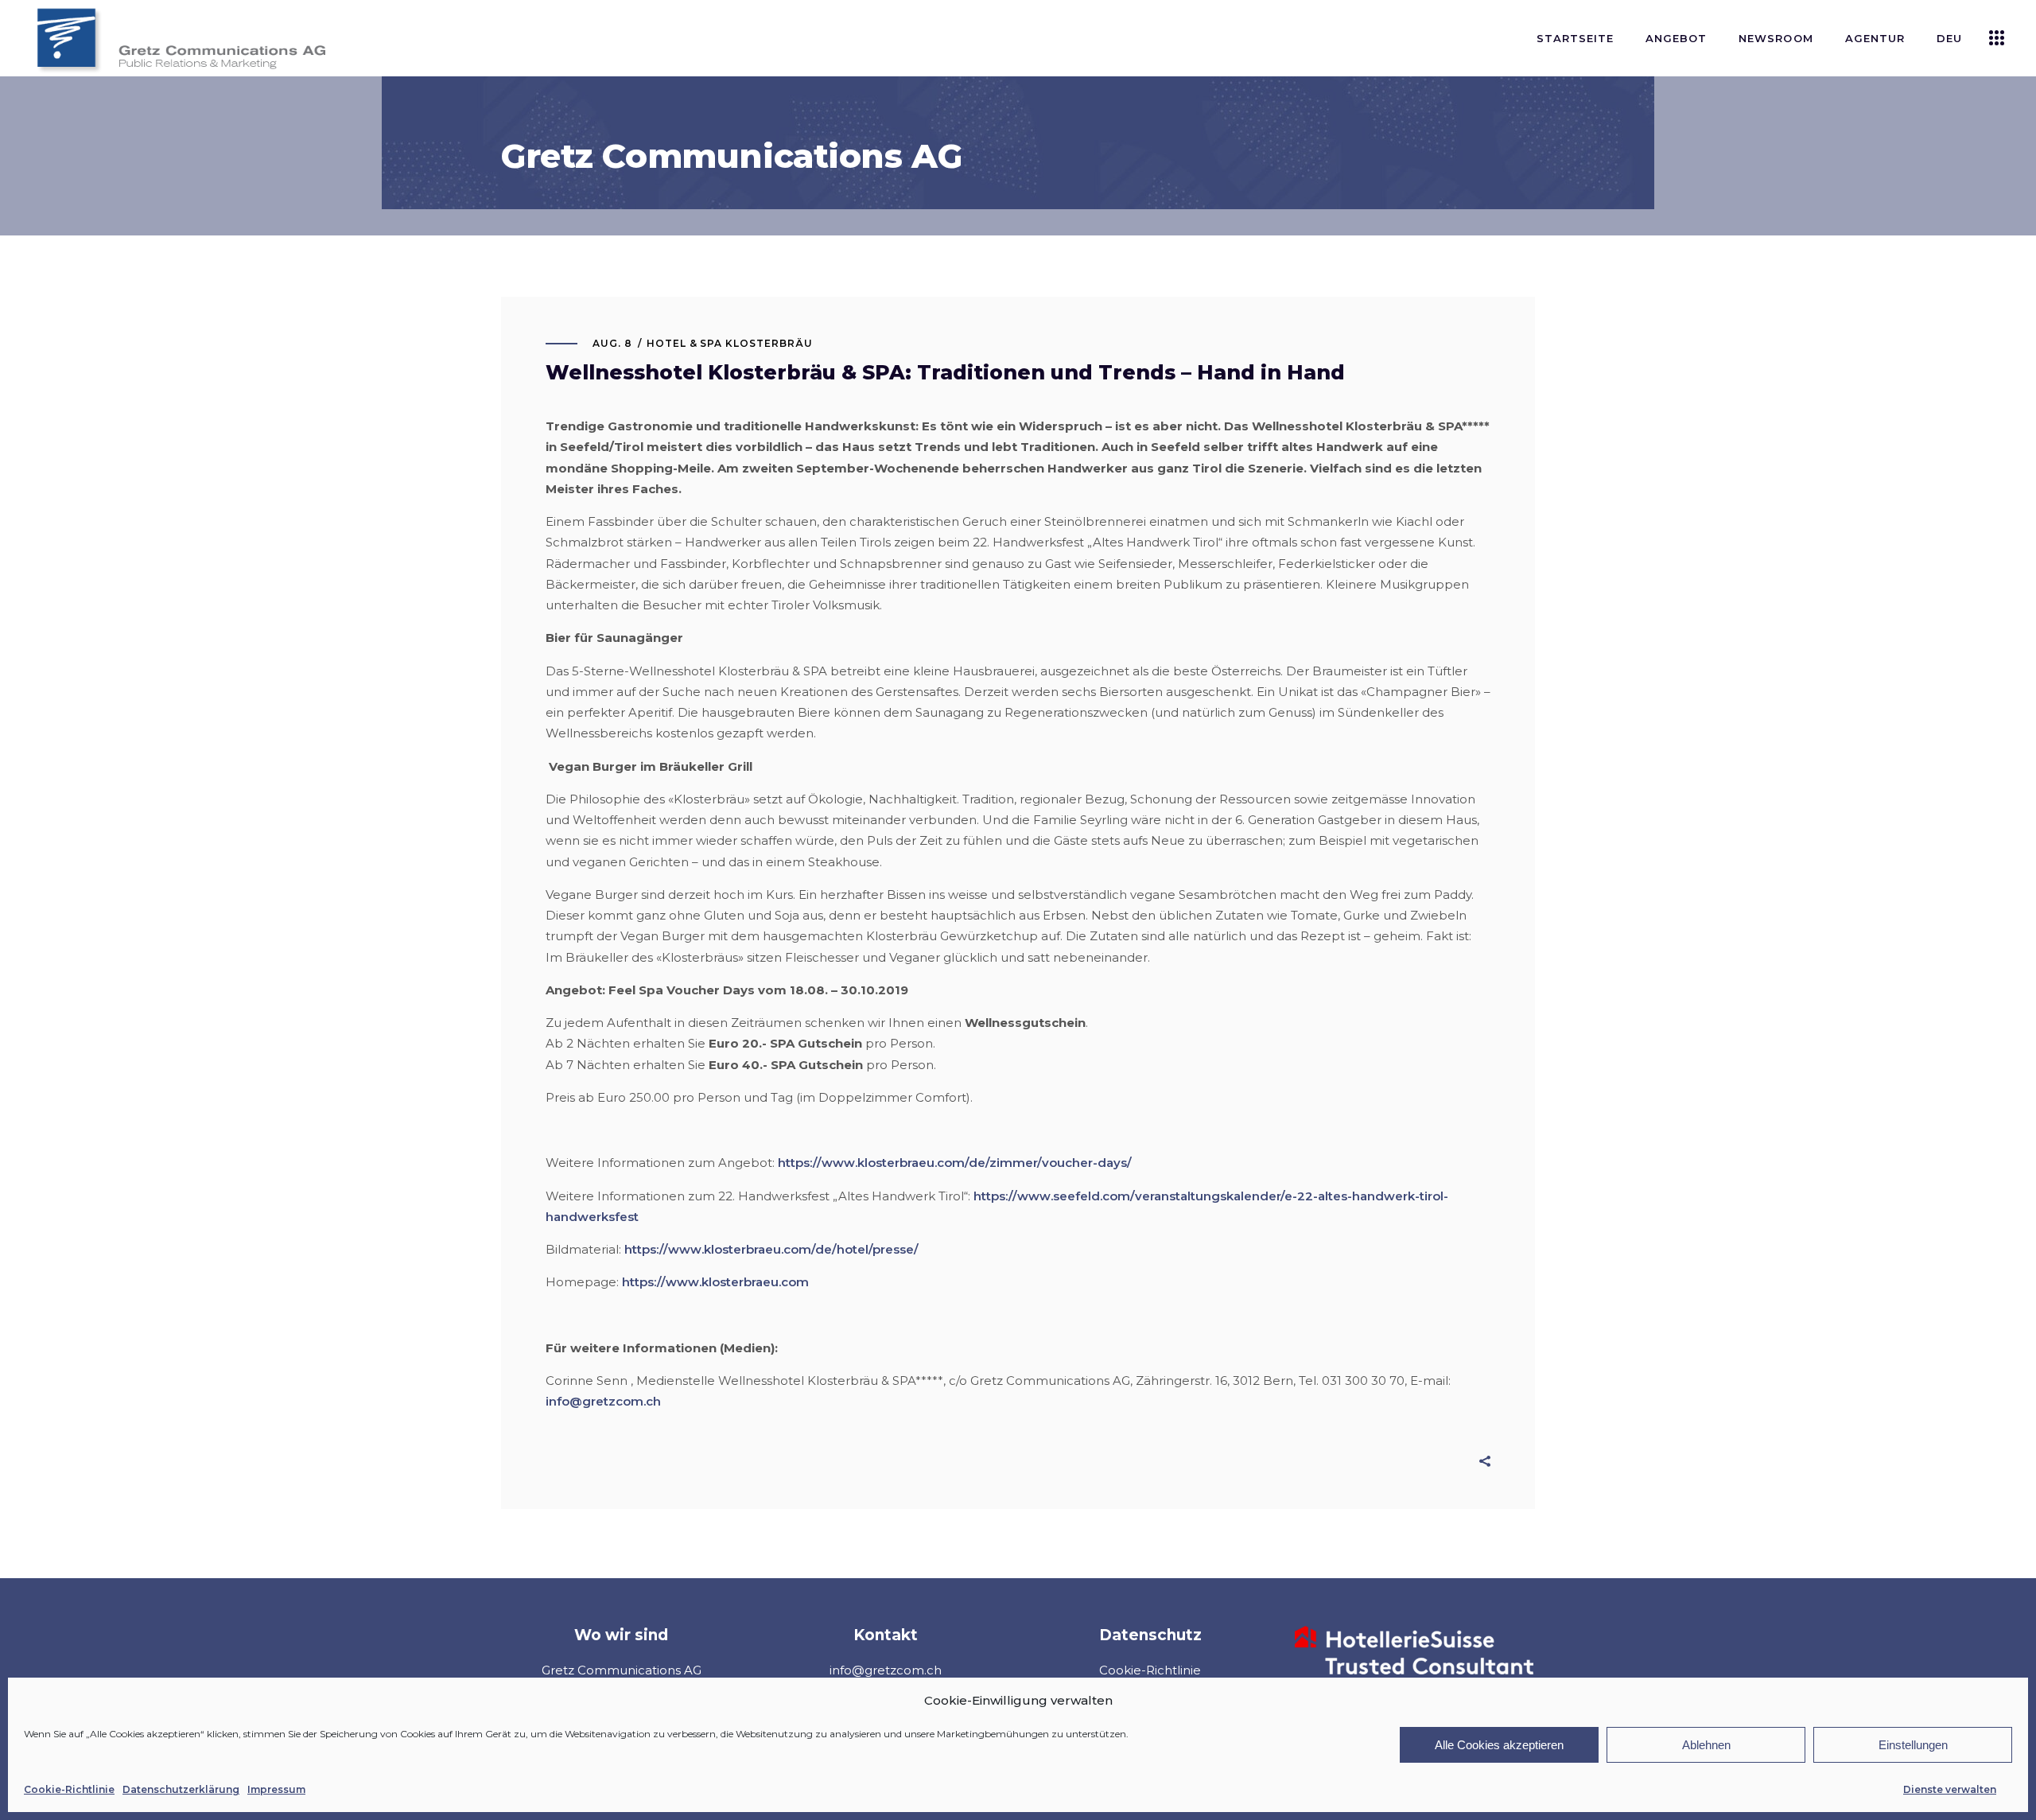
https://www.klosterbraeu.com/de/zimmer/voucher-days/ (955, 1163)
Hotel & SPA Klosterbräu (730, 343)
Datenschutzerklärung (181, 1789)
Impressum (276, 1789)
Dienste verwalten (1950, 1789)
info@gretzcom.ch (603, 1401)
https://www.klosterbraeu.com (715, 1282)
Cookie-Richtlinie (69, 1789)
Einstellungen (1913, 1745)
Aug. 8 (612, 343)
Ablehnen (1706, 1745)
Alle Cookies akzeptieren (1499, 1745)
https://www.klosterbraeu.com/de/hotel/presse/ (771, 1249)
